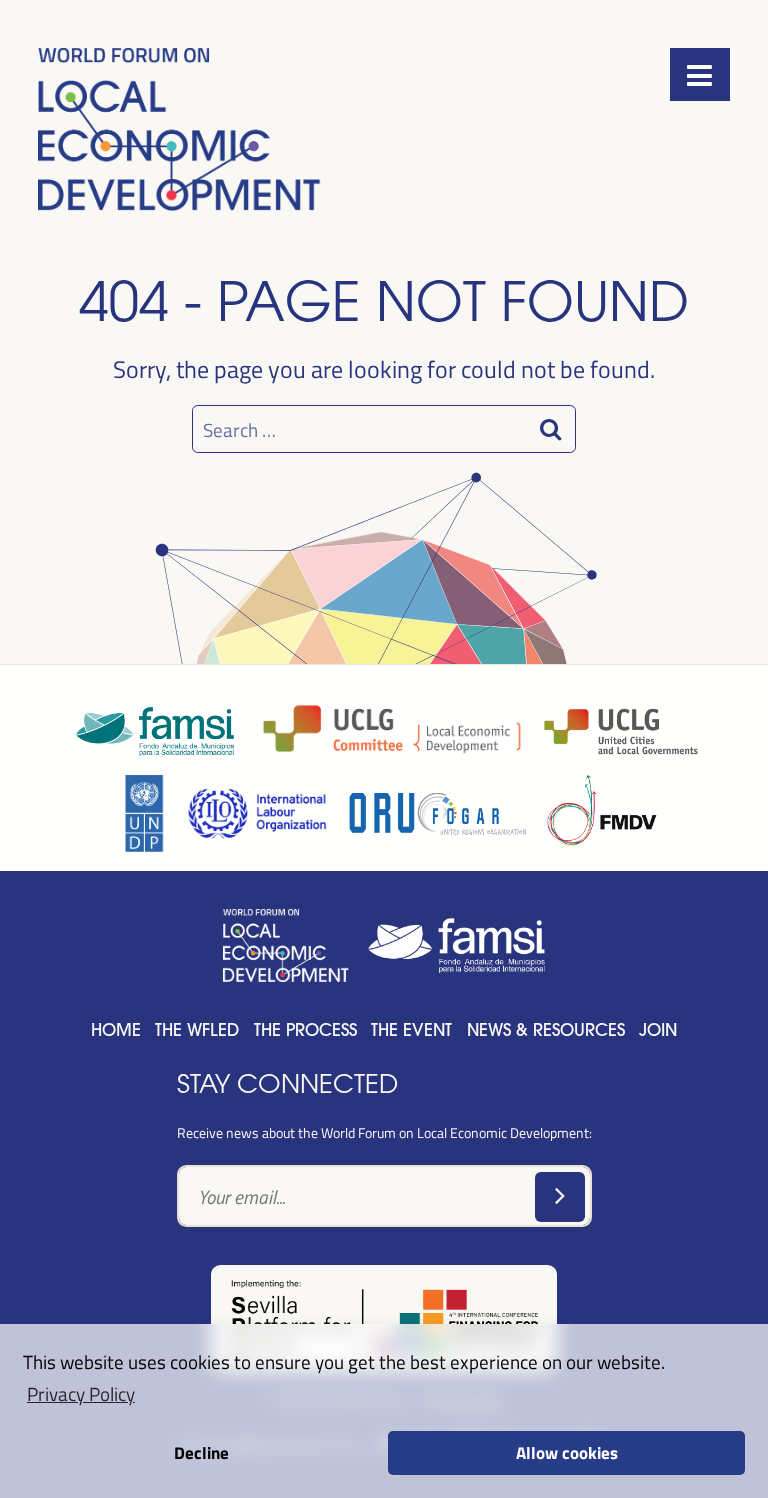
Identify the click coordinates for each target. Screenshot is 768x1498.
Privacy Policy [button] (81, 1393)
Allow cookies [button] (567, 1452)
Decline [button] (201, 1452)
